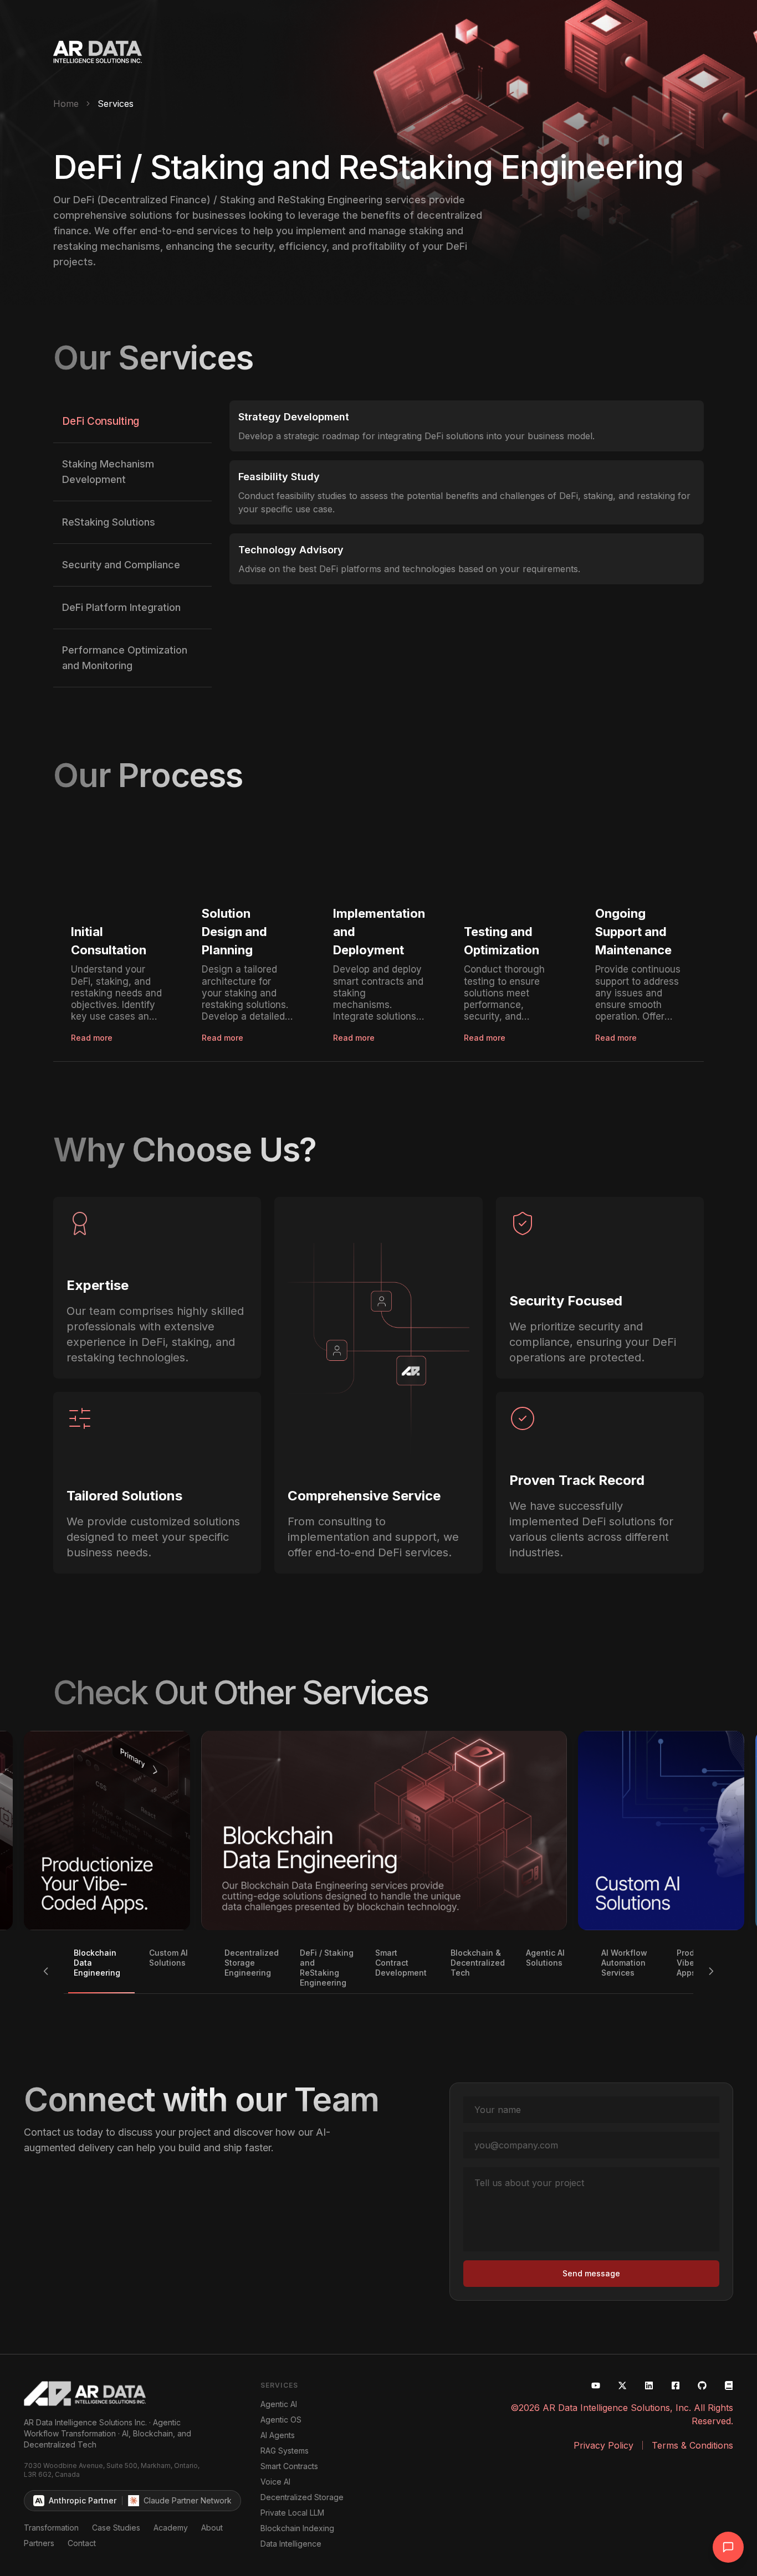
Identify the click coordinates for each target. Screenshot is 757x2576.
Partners (39, 2543)
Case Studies (116, 2528)
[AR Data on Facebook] (676, 2385)
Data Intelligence (291, 2544)
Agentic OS (281, 2420)
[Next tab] (711, 1971)
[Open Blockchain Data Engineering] (384, 1831)
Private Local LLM (292, 2513)
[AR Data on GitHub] (702, 2385)
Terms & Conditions (692, 2445)
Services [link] (116, 104)
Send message (591, 2273)
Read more (92, 1038)
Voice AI (275, 2482)
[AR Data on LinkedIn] (649, 2385)
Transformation (51, 2528)
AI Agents (278, 2435)
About (212, 2528)
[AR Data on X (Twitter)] (622, 2385)
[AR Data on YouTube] (596, 2385)
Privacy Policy (603, 2445)
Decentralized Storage (302, 2497)
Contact (82, 2543)
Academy (171, 2528)
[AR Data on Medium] (729, 2385)
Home (66, 104)
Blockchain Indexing (297, 2528)
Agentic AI (279, 2404)
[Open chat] (728, 2547)
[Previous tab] (46, 1971)
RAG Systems (285, 2451)
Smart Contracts (289, 2466)
